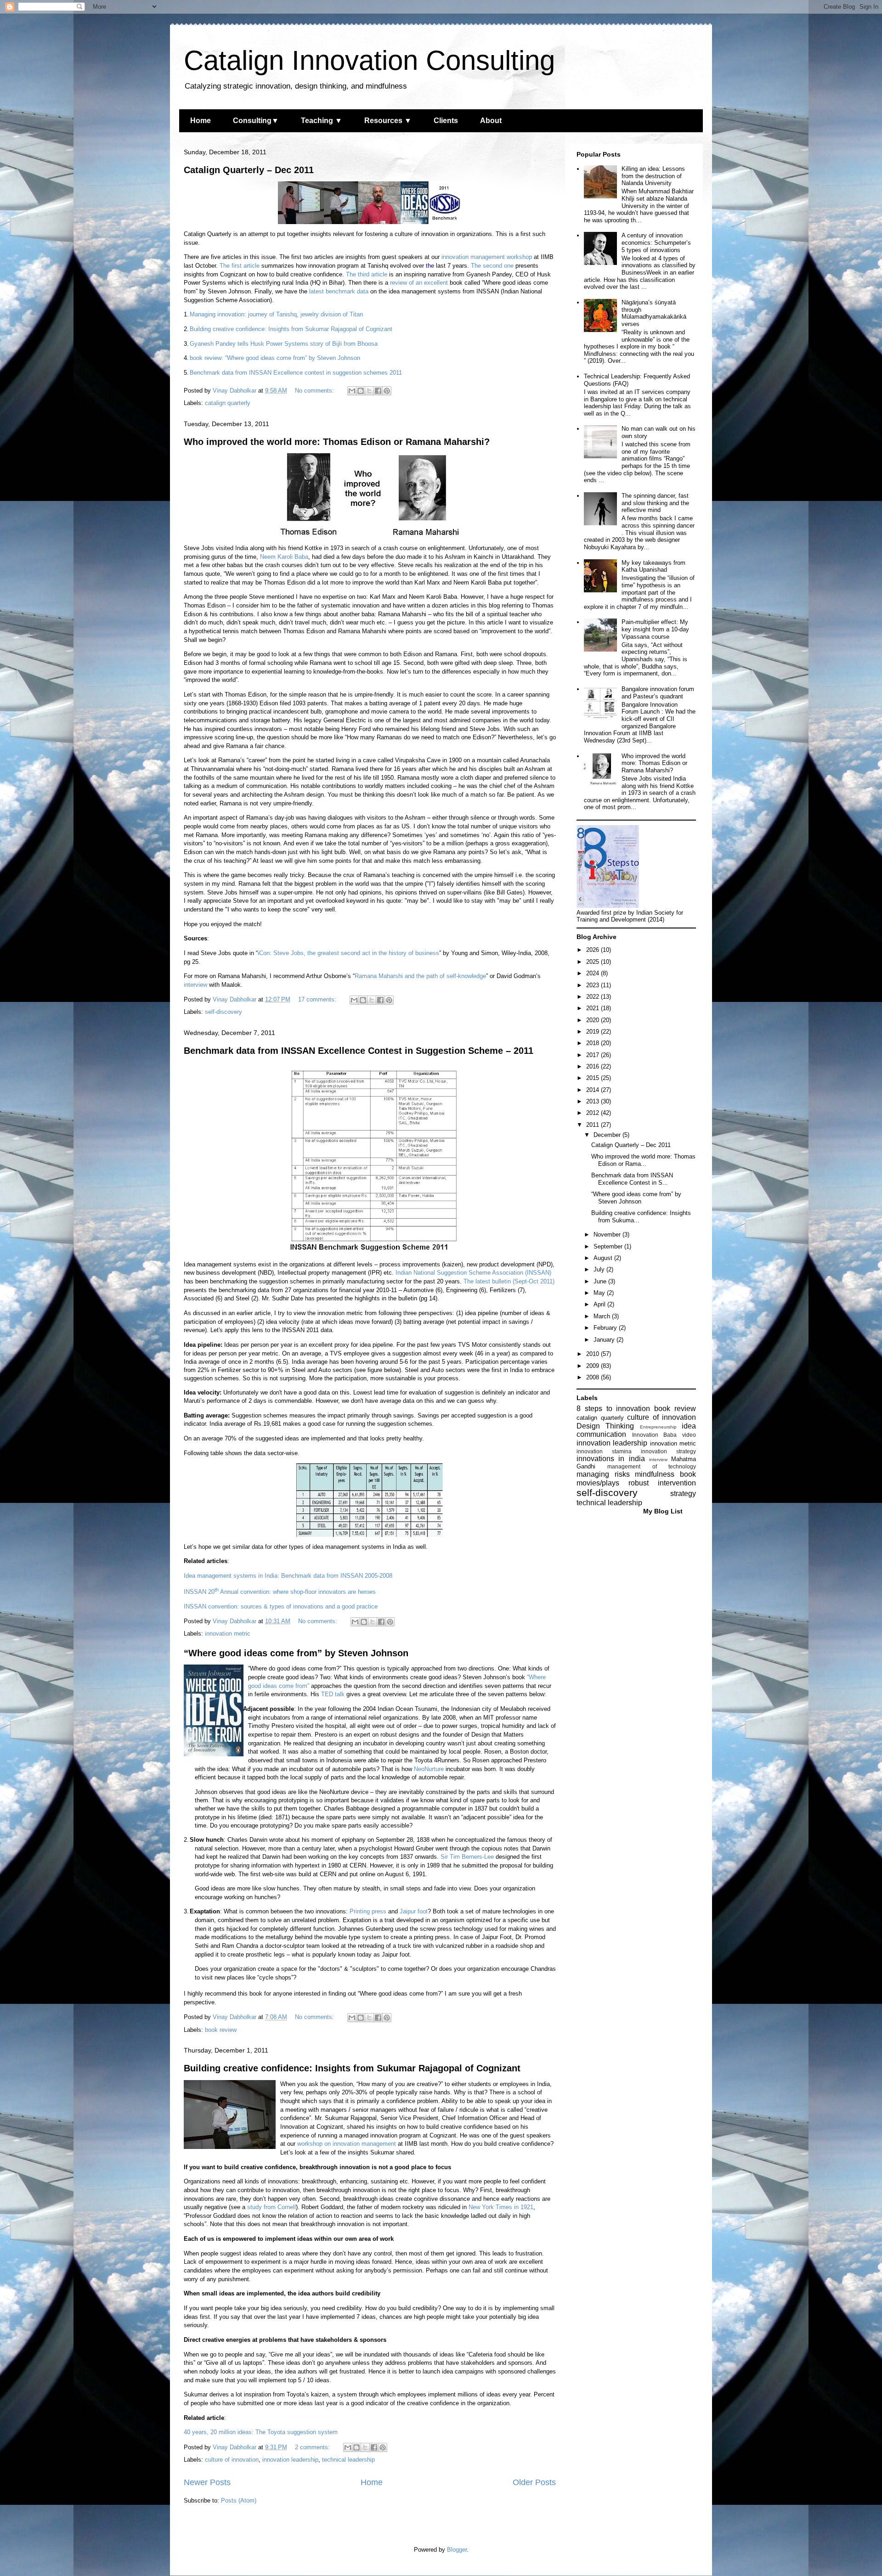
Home (201, 121)
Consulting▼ (256, 121)
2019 (594, 1032)
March (603, 1316)
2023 (594, 985)
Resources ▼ (388, 121)
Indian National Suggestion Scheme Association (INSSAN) (473, 1273)
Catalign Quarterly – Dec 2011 (249, 170)
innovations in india (611, 1459)
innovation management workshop (487, 257)
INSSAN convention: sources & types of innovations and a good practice (281, 1606)
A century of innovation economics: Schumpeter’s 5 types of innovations (656, 242)
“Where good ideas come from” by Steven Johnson (296, 1653)
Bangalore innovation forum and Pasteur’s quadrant (658, 693)
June (601, 1281)
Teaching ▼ (322, 121)
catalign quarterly (228, 403)
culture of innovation (232, 2460)
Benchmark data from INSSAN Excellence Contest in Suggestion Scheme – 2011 (359, 1051)
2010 (594, 1354)
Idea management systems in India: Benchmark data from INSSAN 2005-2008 (288, 1576)
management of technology (652, 1466)
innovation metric (228, 1634)
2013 (594, 1101)
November (608, 1235)
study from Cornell (271, 2207)
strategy (683, 1493)
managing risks (603, 1474)
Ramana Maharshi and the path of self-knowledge (420, 976)
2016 (594, 1066)
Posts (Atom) (239, 2500)
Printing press (368, 1911)
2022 (594, 997)
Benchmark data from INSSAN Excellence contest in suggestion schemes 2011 (296, 373)
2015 (594, 1078)
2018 (594, 1043)
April (600, 1304)
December (608, 1135)
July (600, 1269)
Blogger (457, 2550)
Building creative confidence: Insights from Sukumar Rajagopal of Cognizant (291, 329)
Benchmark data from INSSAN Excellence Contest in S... (632, 1179)
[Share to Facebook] (378, 391)
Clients (446, 121)
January (605, 1340)
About (491, 121)
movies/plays (598, 1483)
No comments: (315, 391)
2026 (594, 950)
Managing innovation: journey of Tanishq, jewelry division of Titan (276, 314)
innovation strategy (668, 1451)
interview (195, 985)
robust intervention (662, 1483)
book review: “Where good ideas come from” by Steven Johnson (275, 358)
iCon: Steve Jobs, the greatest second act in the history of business (348, 953)
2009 (594, 1366)
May (600, 1293)
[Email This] (352, 391)
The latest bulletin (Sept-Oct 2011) (509, 1281)
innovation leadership (290, 2460)
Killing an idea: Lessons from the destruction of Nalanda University (653, 176)
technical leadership (348, 2460)
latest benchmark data (339, 291)
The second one (492, 266)
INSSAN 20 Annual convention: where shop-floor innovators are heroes (280, 1592)
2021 (594, 1008)
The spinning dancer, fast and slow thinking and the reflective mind (655, 503)
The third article (367, 274)
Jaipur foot (414, 1911)
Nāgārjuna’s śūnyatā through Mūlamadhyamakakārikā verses (654, 313)
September (609, 1246)
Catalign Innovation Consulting (369, 60)
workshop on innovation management (347, 2144)
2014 (594, 1090)
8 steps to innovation (613, 1409)
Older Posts (534, 2482)
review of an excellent (419, 283)
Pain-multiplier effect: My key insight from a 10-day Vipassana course (655, 629)
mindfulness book (665, 1474)
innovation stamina (604, 1451)
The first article (240, 266)
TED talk (333, 1694)
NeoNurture (429, 1769)
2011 (594, 1125)
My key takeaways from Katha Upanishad (653, 566)
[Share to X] (369, 391)
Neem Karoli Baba (284, 557)
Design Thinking (605, 1426)
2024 (594, 973)
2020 (594, 1020)
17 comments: (318, 999)
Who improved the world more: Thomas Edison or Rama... (643, 1160)
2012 (594, 1113)
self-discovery (223, 1012)
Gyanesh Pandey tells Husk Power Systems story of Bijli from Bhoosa (284, 344)
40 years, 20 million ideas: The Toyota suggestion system (261, 2432)
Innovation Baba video (664, 1435)
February (606, 1328)
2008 (594, 1377)
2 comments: (313, 2447)
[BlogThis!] (361, 391)
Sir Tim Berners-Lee (467, 1857)
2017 (594, 1055)
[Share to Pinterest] (387, 391)
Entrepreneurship (658, 1427)
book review (221, 2030)
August (604, 1258)
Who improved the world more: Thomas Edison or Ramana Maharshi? (337, 442)
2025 (594, 962)
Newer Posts (207, 2482)
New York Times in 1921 (501, 2207)
